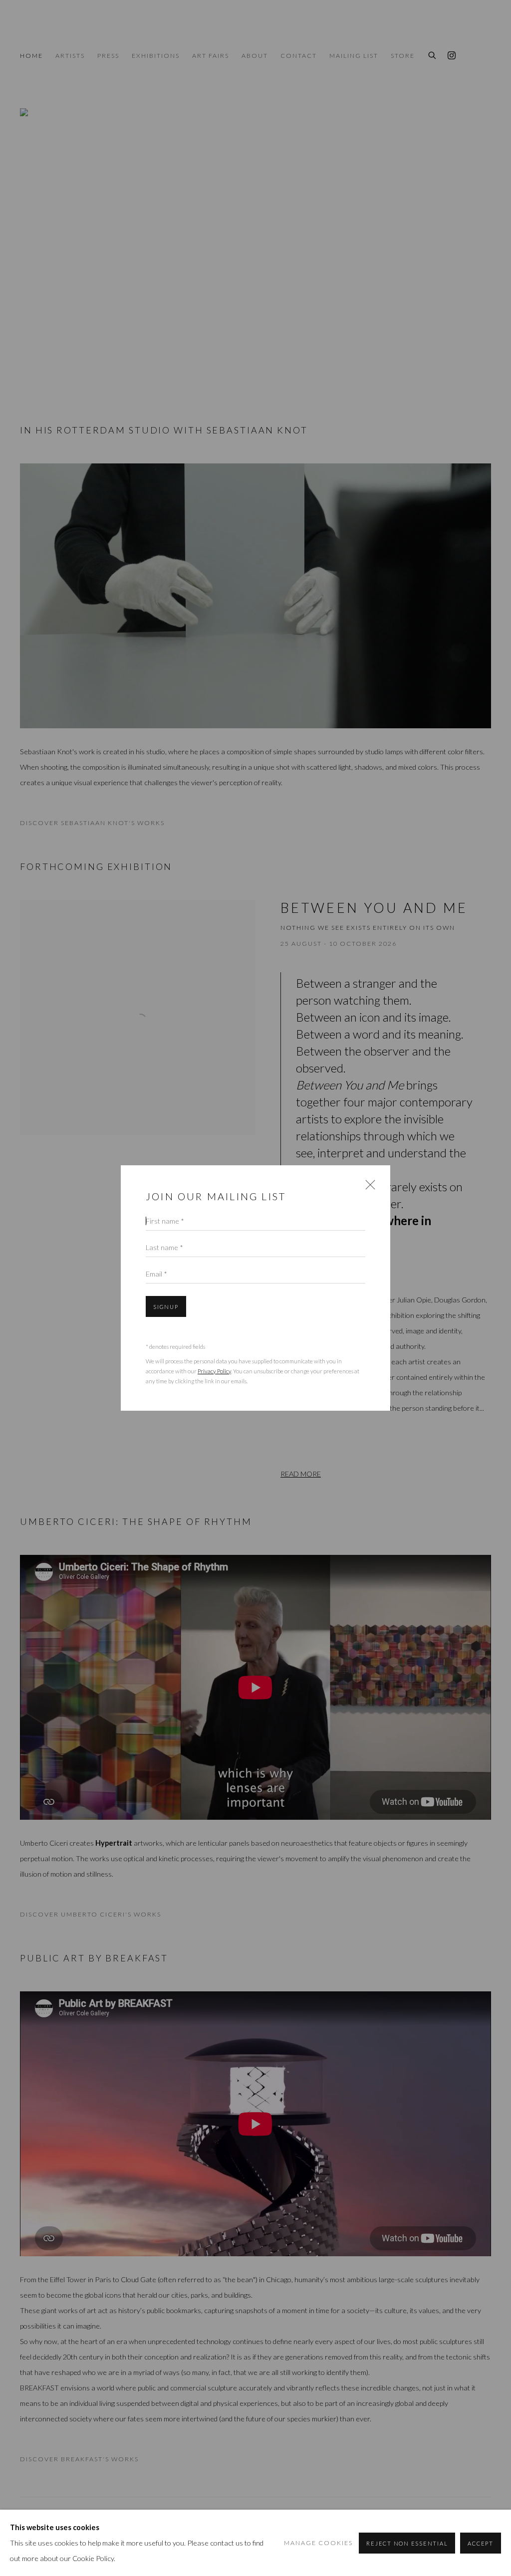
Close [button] (368, 1188)
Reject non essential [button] (407, 2543)
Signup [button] (166, 1307)
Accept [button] (481, 2543)
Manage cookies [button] (318, 2543)
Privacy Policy (214, 1371)
